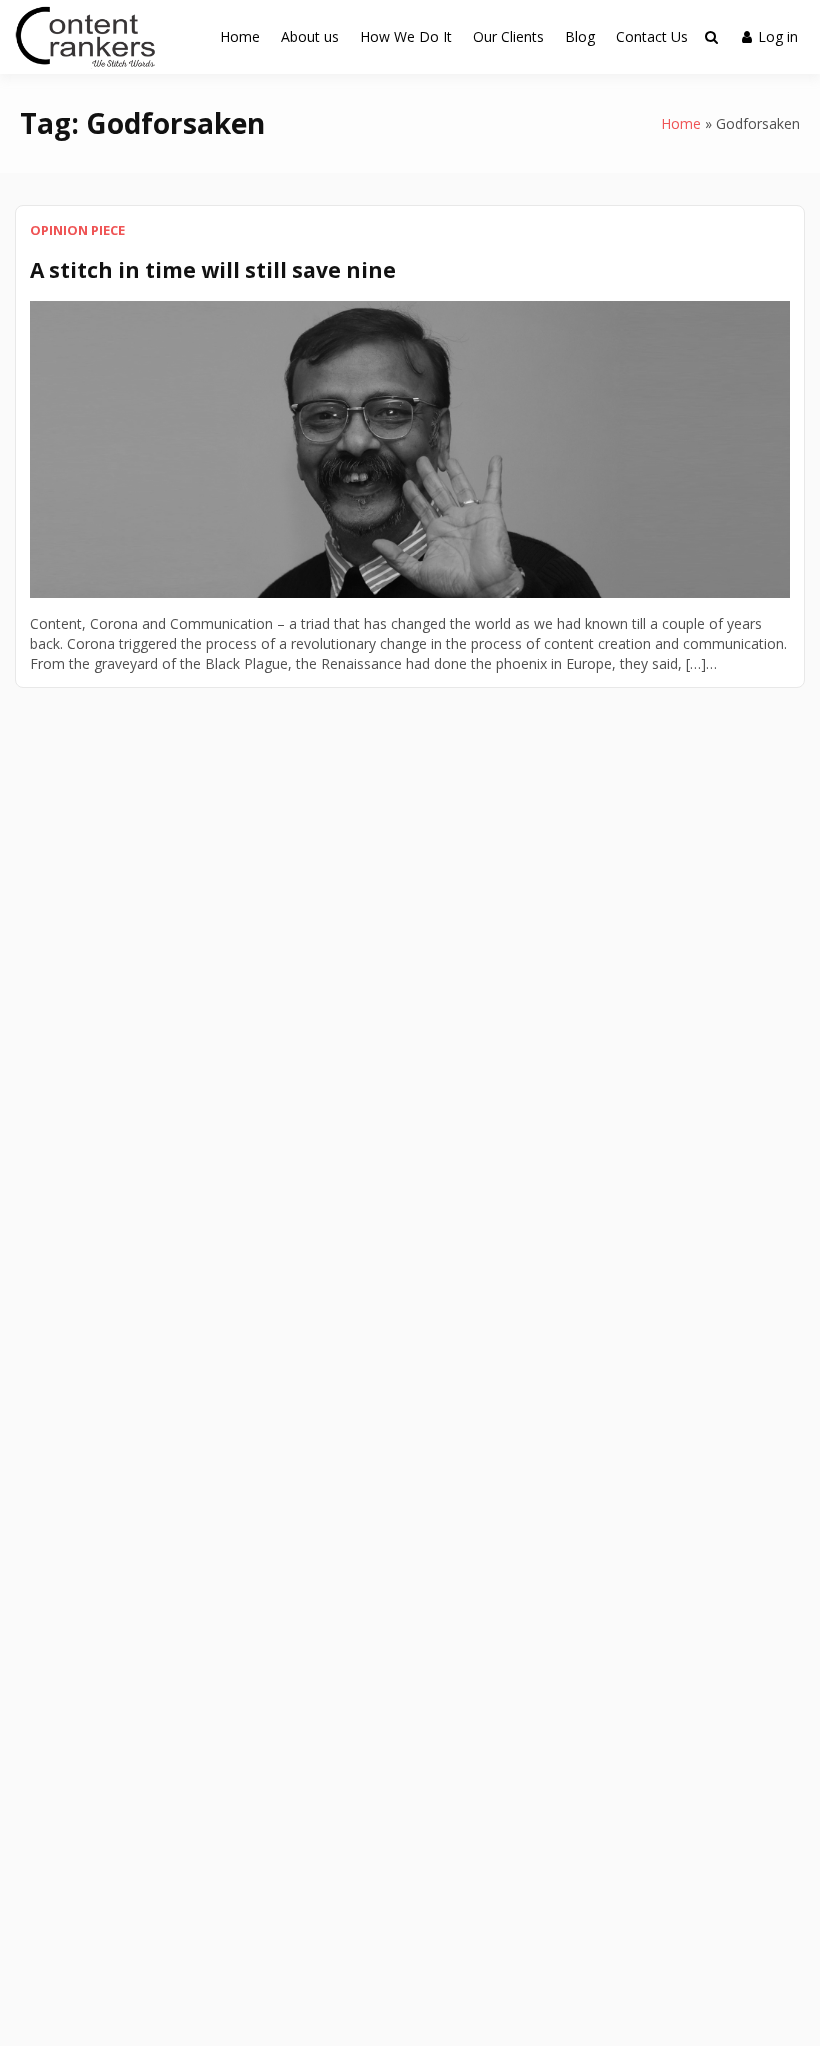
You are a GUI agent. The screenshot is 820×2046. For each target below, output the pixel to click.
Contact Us (652, 36)
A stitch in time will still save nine (213, 270)
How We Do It (406, 36)
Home (240, 36)
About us (310, 36)
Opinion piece (77, 230)
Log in (778, 36)
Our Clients (508, 36)
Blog (580, 36)
